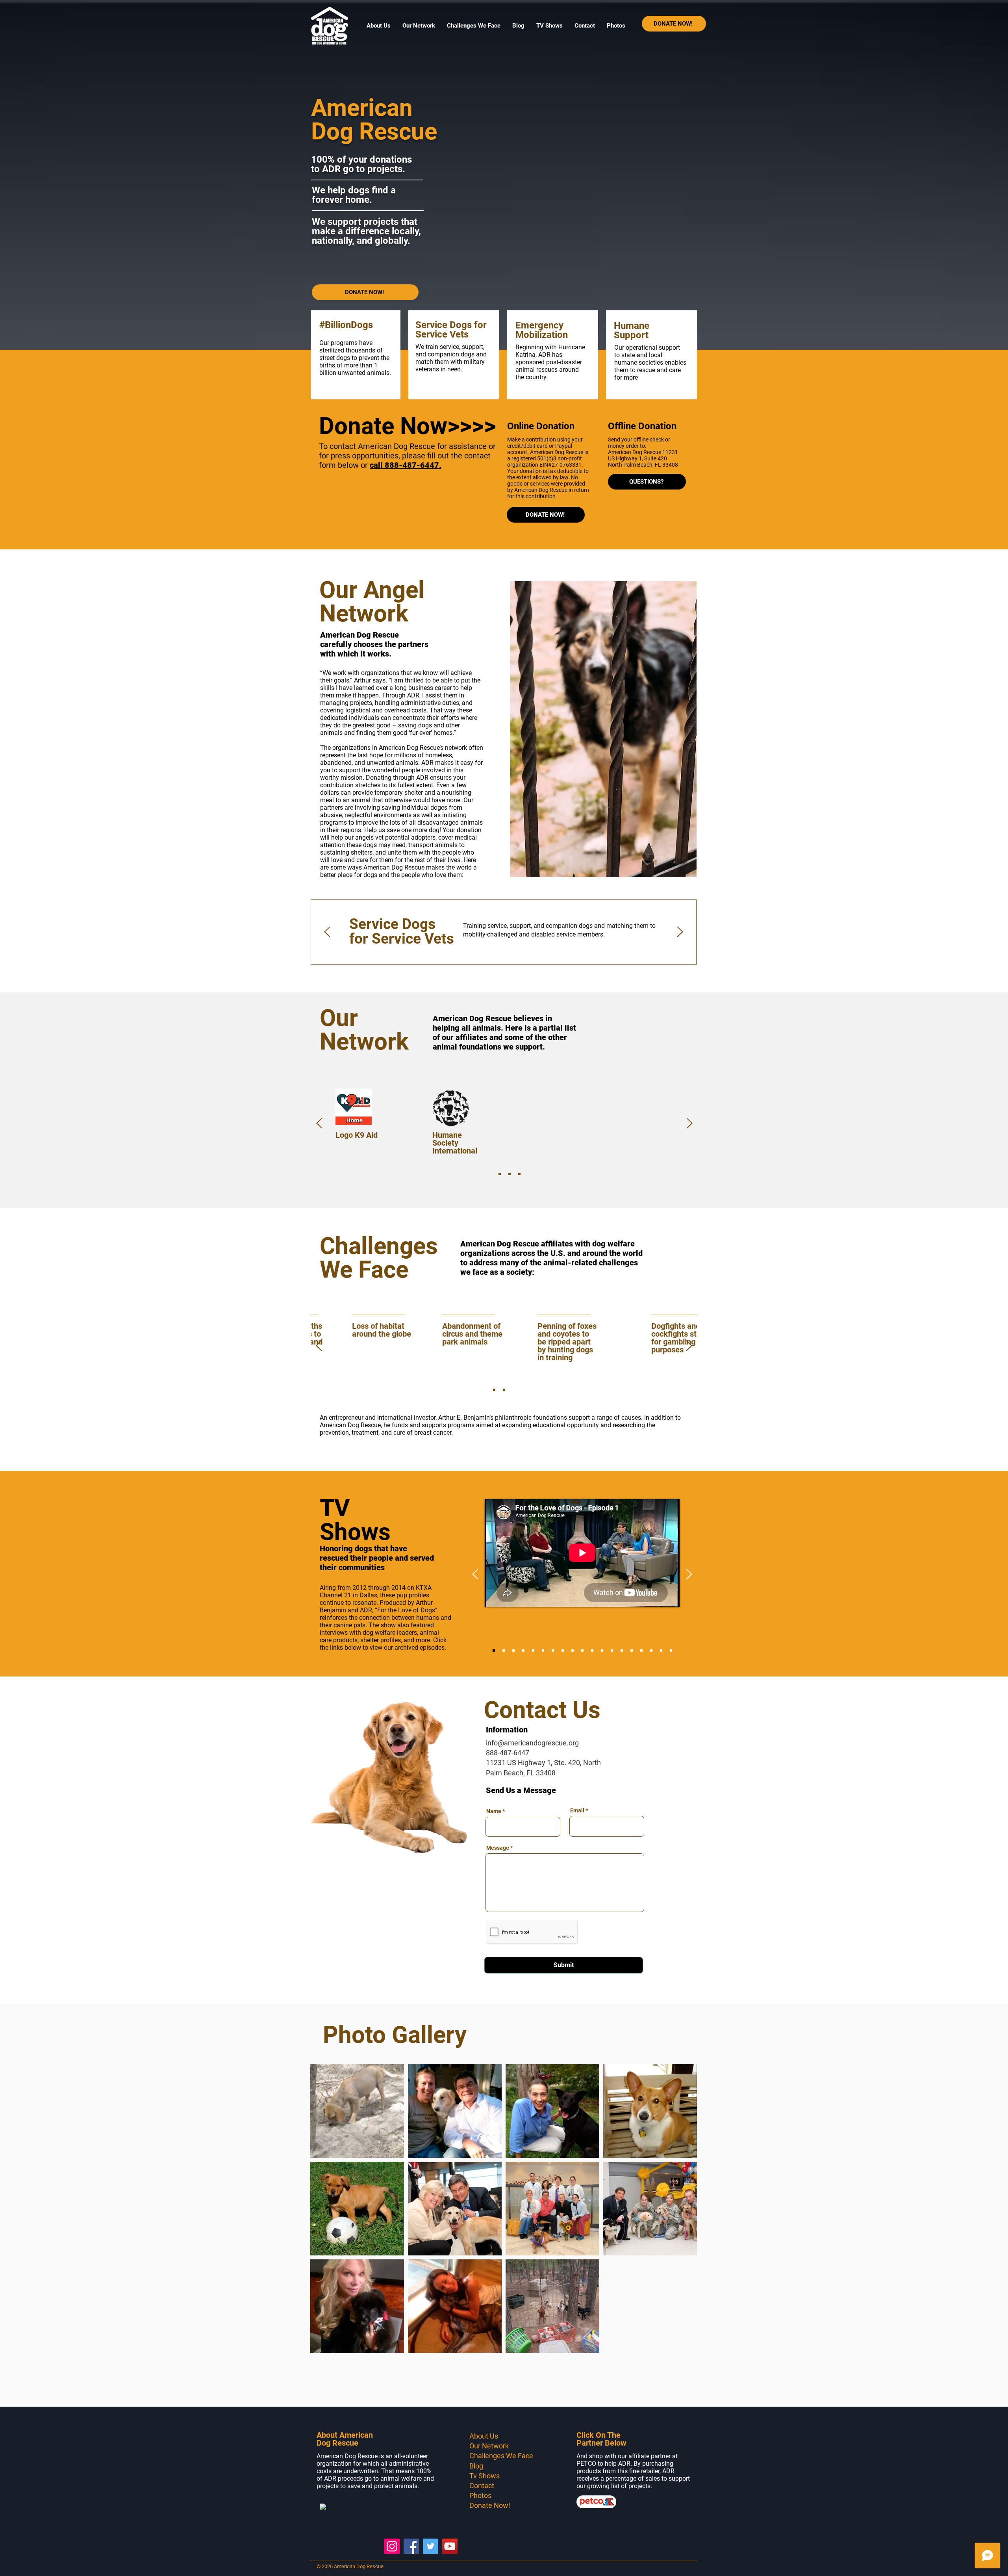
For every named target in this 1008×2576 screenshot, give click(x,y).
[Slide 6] (543, 1651)
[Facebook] (411, 2546)
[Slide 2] (500, 1174)
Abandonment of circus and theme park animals (542, 1334)
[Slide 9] (573, 1651)
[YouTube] (450, 2546)
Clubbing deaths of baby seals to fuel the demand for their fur (364, 1338)
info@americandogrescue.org (532, 1743)
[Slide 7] (553, 1651)
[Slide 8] (563, 1651)
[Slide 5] (533, 1651)
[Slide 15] (632, 1651)
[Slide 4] (519, 1174)
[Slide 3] (510, 1174)
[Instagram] (392, 2546)
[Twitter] (431, 2546)
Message (498, 1848)
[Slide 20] (671, 1651)
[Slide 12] (602, 1651)
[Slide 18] (651, 1651)
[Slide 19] (661, 1651)
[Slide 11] (592, 1651)
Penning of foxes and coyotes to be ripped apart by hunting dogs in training (637, 1342)
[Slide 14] (622, 1651)
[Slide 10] (582, 1651)
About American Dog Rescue (345, 2439)
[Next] (680, 932)
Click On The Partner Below (601, 2439)
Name (494, 1811)
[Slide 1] (490, 1174)
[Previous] (327, 932)
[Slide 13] (612, 1651)
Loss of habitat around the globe (451, 1330)
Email (577, 1810)
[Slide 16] (641, 1651)
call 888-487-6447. (406, 465)
